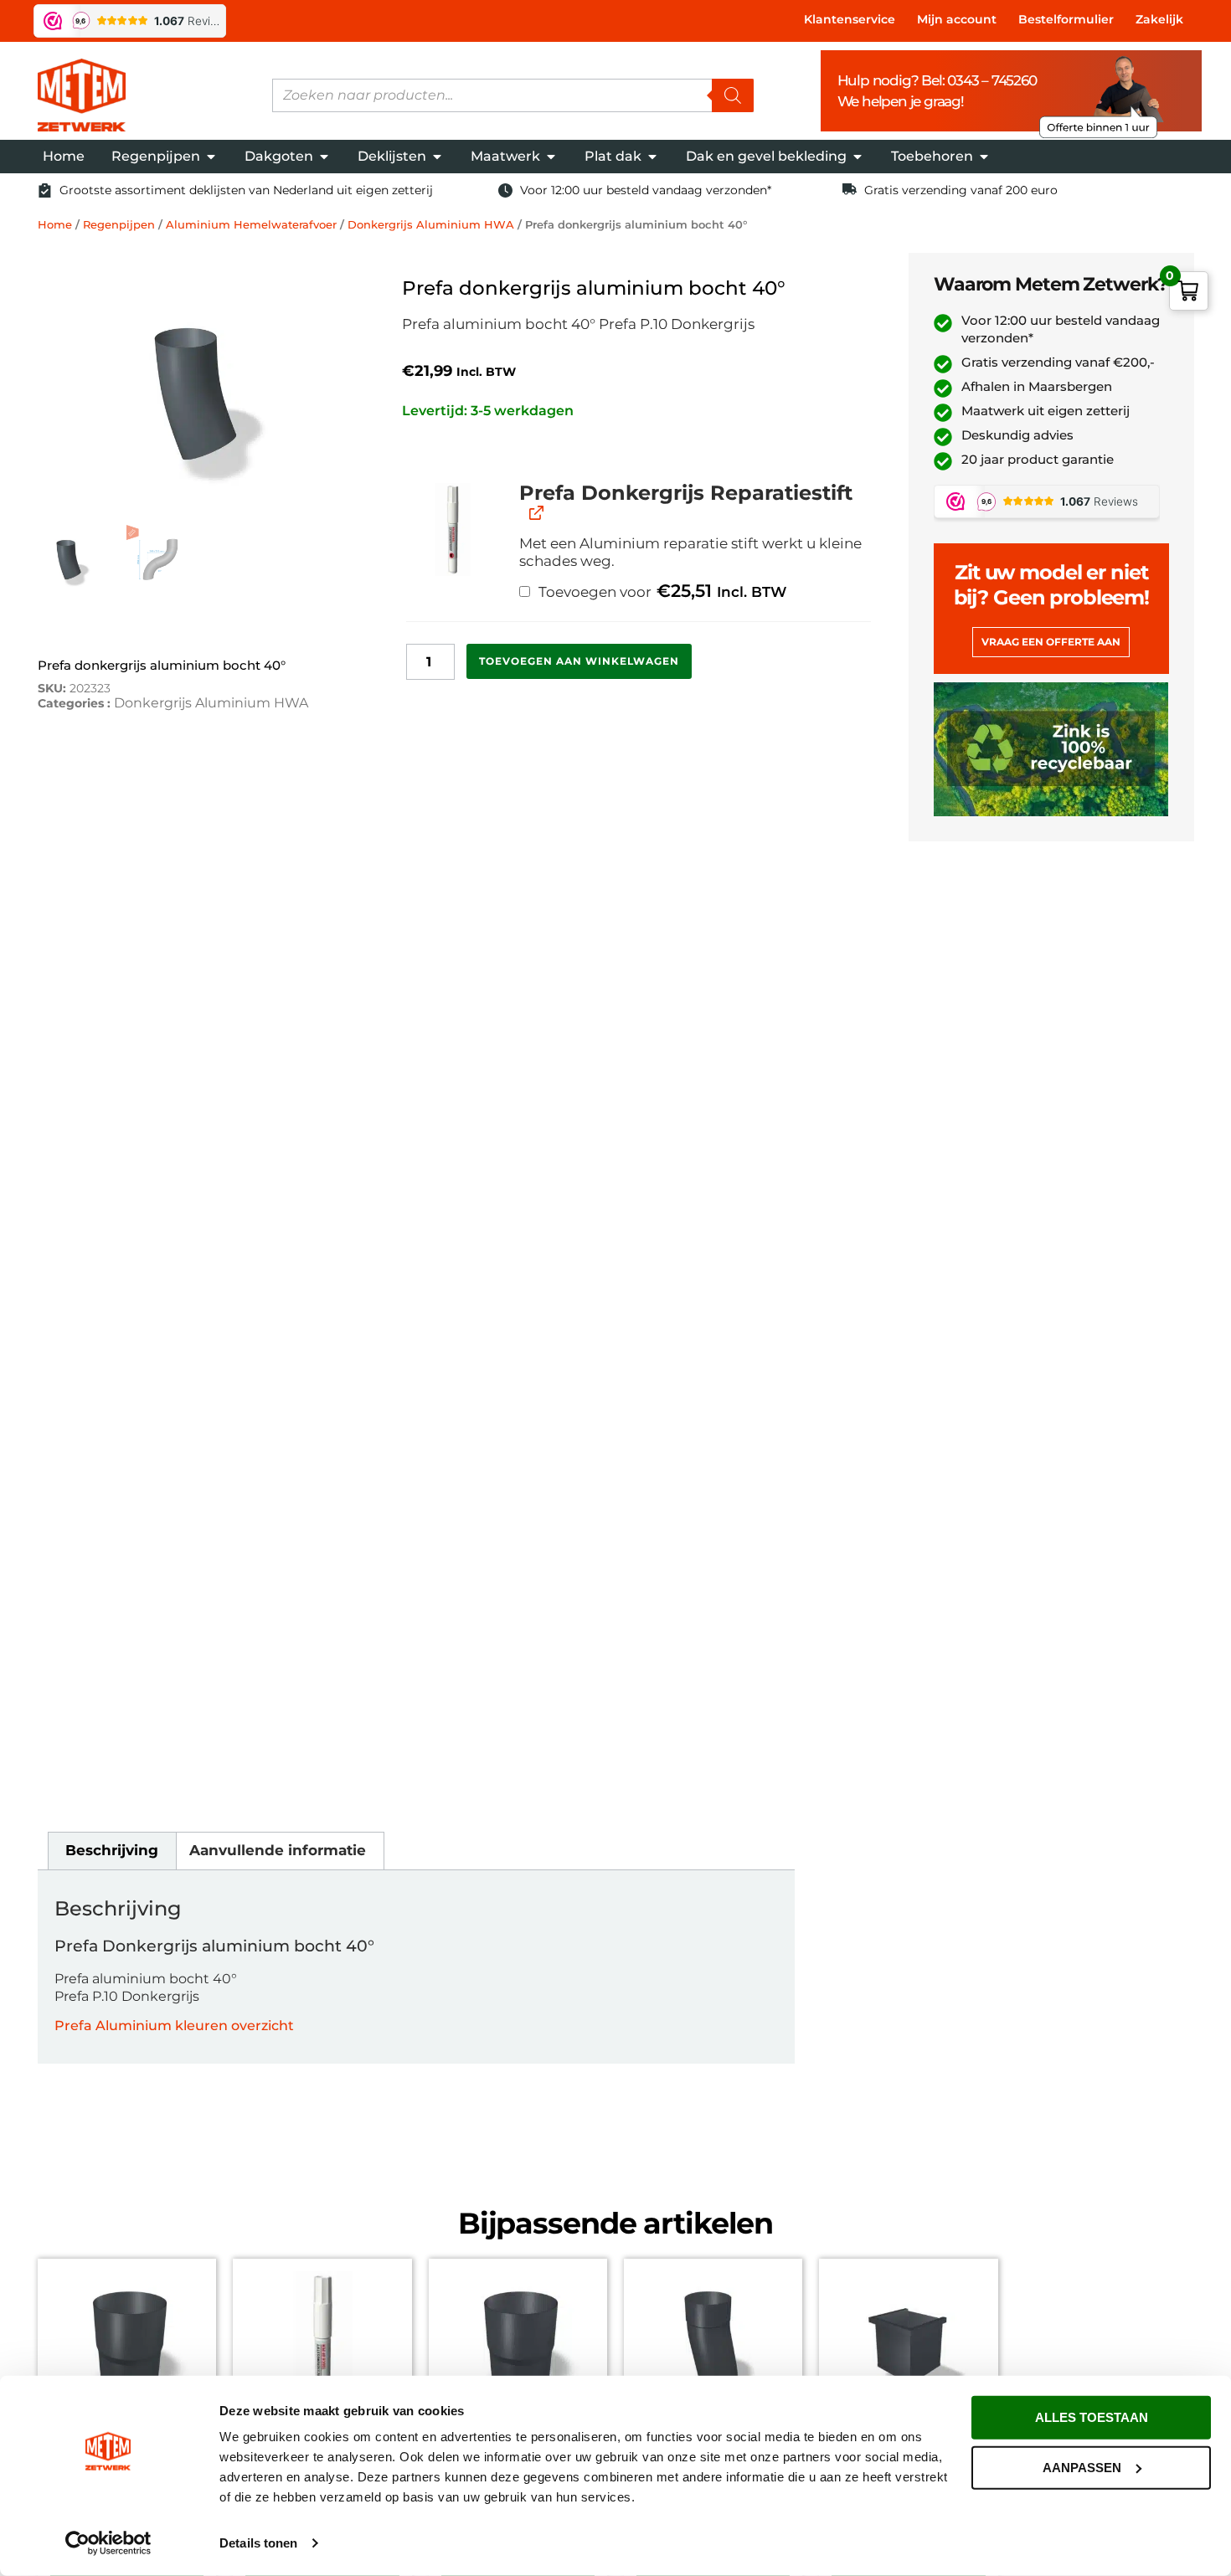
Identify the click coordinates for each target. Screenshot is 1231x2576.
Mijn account (957, 19)
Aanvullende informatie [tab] (278, 1850)
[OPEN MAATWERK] (551, 157)
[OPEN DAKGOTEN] (324, 157)
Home (55, 224)
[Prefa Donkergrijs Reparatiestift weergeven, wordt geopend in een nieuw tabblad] (535, 513)
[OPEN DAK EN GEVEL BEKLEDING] (858, 157)
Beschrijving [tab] (112, 1850)
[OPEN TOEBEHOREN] (984, 157)
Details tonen (258, 2543)
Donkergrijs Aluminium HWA (431, 224)
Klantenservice (850, 19)
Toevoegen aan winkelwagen (579, 661)
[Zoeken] (733, 95)
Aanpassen (1082, 2467)
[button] (453, 530)
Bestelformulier (1066, 19)
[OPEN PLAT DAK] (652, 157)
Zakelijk (1159, 19)
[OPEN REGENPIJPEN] (211, 157)
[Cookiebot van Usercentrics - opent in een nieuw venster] (108, 2543)
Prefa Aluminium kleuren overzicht (174, 2026)
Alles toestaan (1092, 2417)
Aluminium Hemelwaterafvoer (251, 224)
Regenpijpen (119, 224)
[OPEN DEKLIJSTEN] (437, 157)
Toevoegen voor (661, 591)
